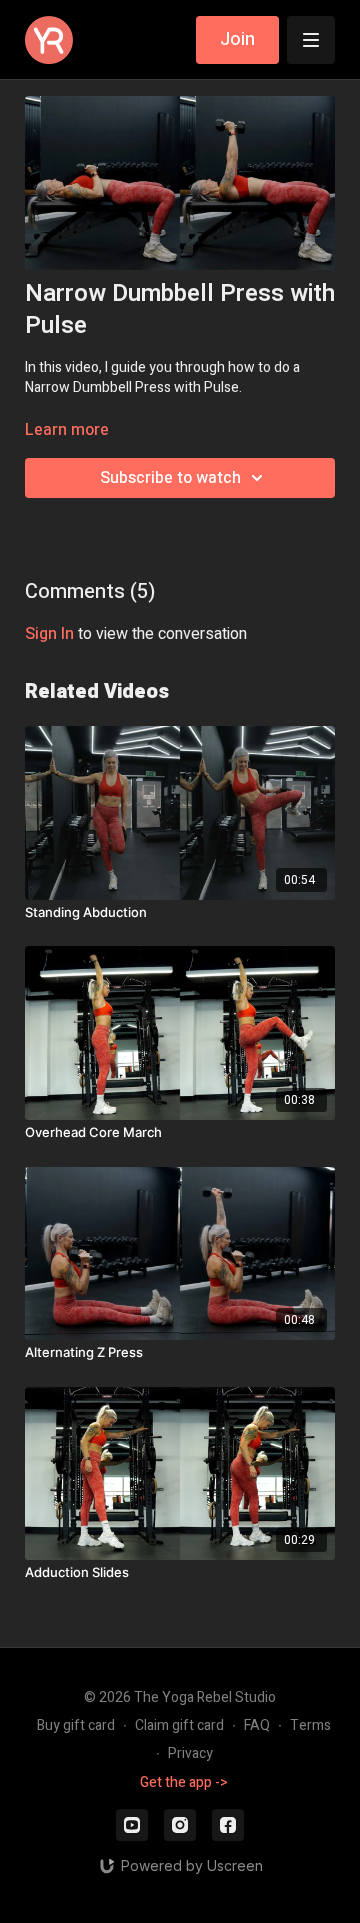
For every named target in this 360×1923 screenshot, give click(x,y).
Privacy (190, 1753)
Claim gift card (179, 1725)
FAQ (257, 1725)
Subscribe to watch (170, 478)
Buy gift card (76, 1725)
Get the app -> (184, 1782)
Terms (310, 1725)
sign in (49, 634)
